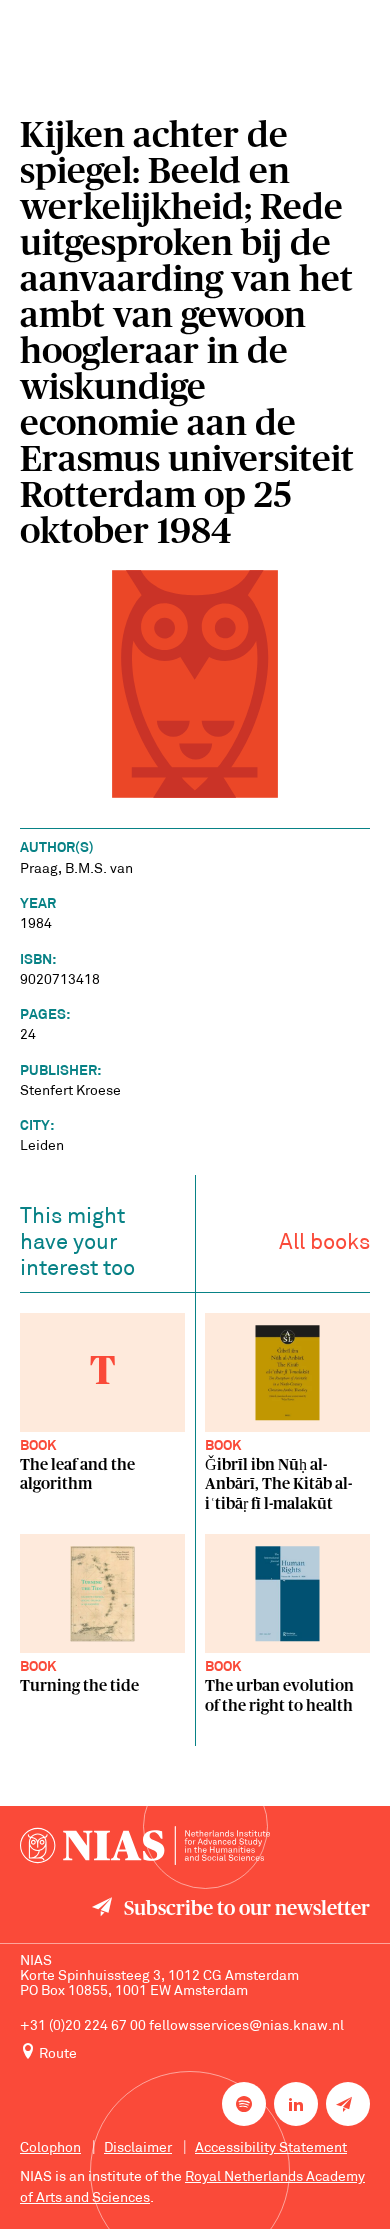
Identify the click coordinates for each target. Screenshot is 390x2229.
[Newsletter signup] (348, 2104)
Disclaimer (138, 2148)
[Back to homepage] (145, 1845)
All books (324, 1243)
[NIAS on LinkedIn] (296, 2104)
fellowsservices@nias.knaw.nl (246, 2026)
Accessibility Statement (271, 2148)
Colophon (50, 2148)
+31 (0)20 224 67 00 (83, 2026)
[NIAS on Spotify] (244, 2104)
